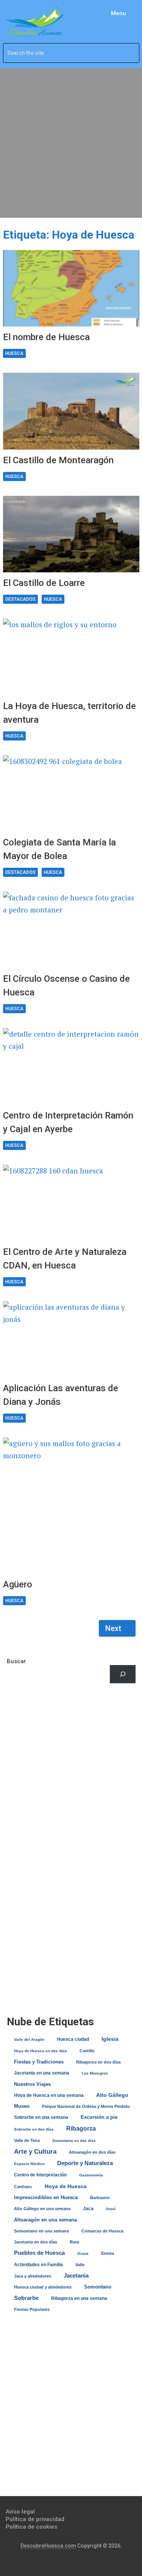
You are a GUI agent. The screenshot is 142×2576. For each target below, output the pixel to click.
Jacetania (76, 2275)
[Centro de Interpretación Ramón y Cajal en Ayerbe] (71, 1066)
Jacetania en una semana (42, 2073)
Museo (22, 2106)
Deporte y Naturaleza (85, 2163)
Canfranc (23, 2187)
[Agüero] (71, 1506)
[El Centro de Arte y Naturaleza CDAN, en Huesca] (71, 1203)
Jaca (88, 2209)
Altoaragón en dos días (92, 2152)
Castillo (87, 2051)
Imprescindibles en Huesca (46, 2197)
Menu (119, 13)
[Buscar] (123, 1674)
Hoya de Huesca (66, 2186)
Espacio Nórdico (29, 2164)
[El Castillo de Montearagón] (71, 411)
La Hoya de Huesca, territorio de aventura (69, 713)
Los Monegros (95, 2073)
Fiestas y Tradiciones (39, 2062)
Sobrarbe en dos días (34, 2129)
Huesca (14, 353)
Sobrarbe (26, 2298)
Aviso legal (20, 2512)
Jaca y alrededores (33, 2276)
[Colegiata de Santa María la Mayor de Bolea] (71, 794)
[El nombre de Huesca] (71, 288)
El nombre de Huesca (46, 337)
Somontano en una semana (41, 2231)
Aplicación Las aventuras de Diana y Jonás (61, 1395)
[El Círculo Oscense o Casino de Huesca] (71, 930)
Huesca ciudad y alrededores (43, 2287)
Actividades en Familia (38, 2265)
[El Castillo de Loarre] (71, 534)
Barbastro (100, 2198)
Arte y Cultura (35, 2152)
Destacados (20, 599)
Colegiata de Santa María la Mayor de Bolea (59, 849)
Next (114, 1628)
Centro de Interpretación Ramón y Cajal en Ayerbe (68, 1122)
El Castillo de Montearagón (58, 460)
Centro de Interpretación (40, 2175)
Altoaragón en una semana (45, 2220)
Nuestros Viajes (32, 2084)
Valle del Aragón (29, 2039)
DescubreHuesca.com (48, 2546)
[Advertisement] (71, 143)
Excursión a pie (99, 2117)
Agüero (18, 1584)
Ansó (111, 2209)
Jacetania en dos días (36, 2242)
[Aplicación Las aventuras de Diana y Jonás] (71, 1339)
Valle (80, 2265)
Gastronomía (91, 2175)
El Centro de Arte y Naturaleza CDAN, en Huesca (65, 1259)
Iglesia (110, 2039)
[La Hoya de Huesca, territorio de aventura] (71, 657)
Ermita (108, 2253)
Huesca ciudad (73, 2039)
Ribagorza (81, 2128)
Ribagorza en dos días (98, 2062)
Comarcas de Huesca (102, 2231)
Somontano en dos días (74, 2141)
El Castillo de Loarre (44, 583)
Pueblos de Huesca (39, 2253)
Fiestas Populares (32, 2309)
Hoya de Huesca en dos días (41, 2051)
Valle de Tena (27, 2140)
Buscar (16, 1661)
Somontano (98, 2287)
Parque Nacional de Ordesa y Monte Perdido (86, 2106)
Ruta (74, 2242)
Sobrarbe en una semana (41, 2117)
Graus (83, 2253)
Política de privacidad (35, 2519)
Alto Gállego (112, 2095)
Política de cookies (31, 2527)
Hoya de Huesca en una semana (49, 2095)
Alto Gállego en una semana (42, 2209)
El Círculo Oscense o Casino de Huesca (66, 986)
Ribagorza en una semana (79, 2298)
